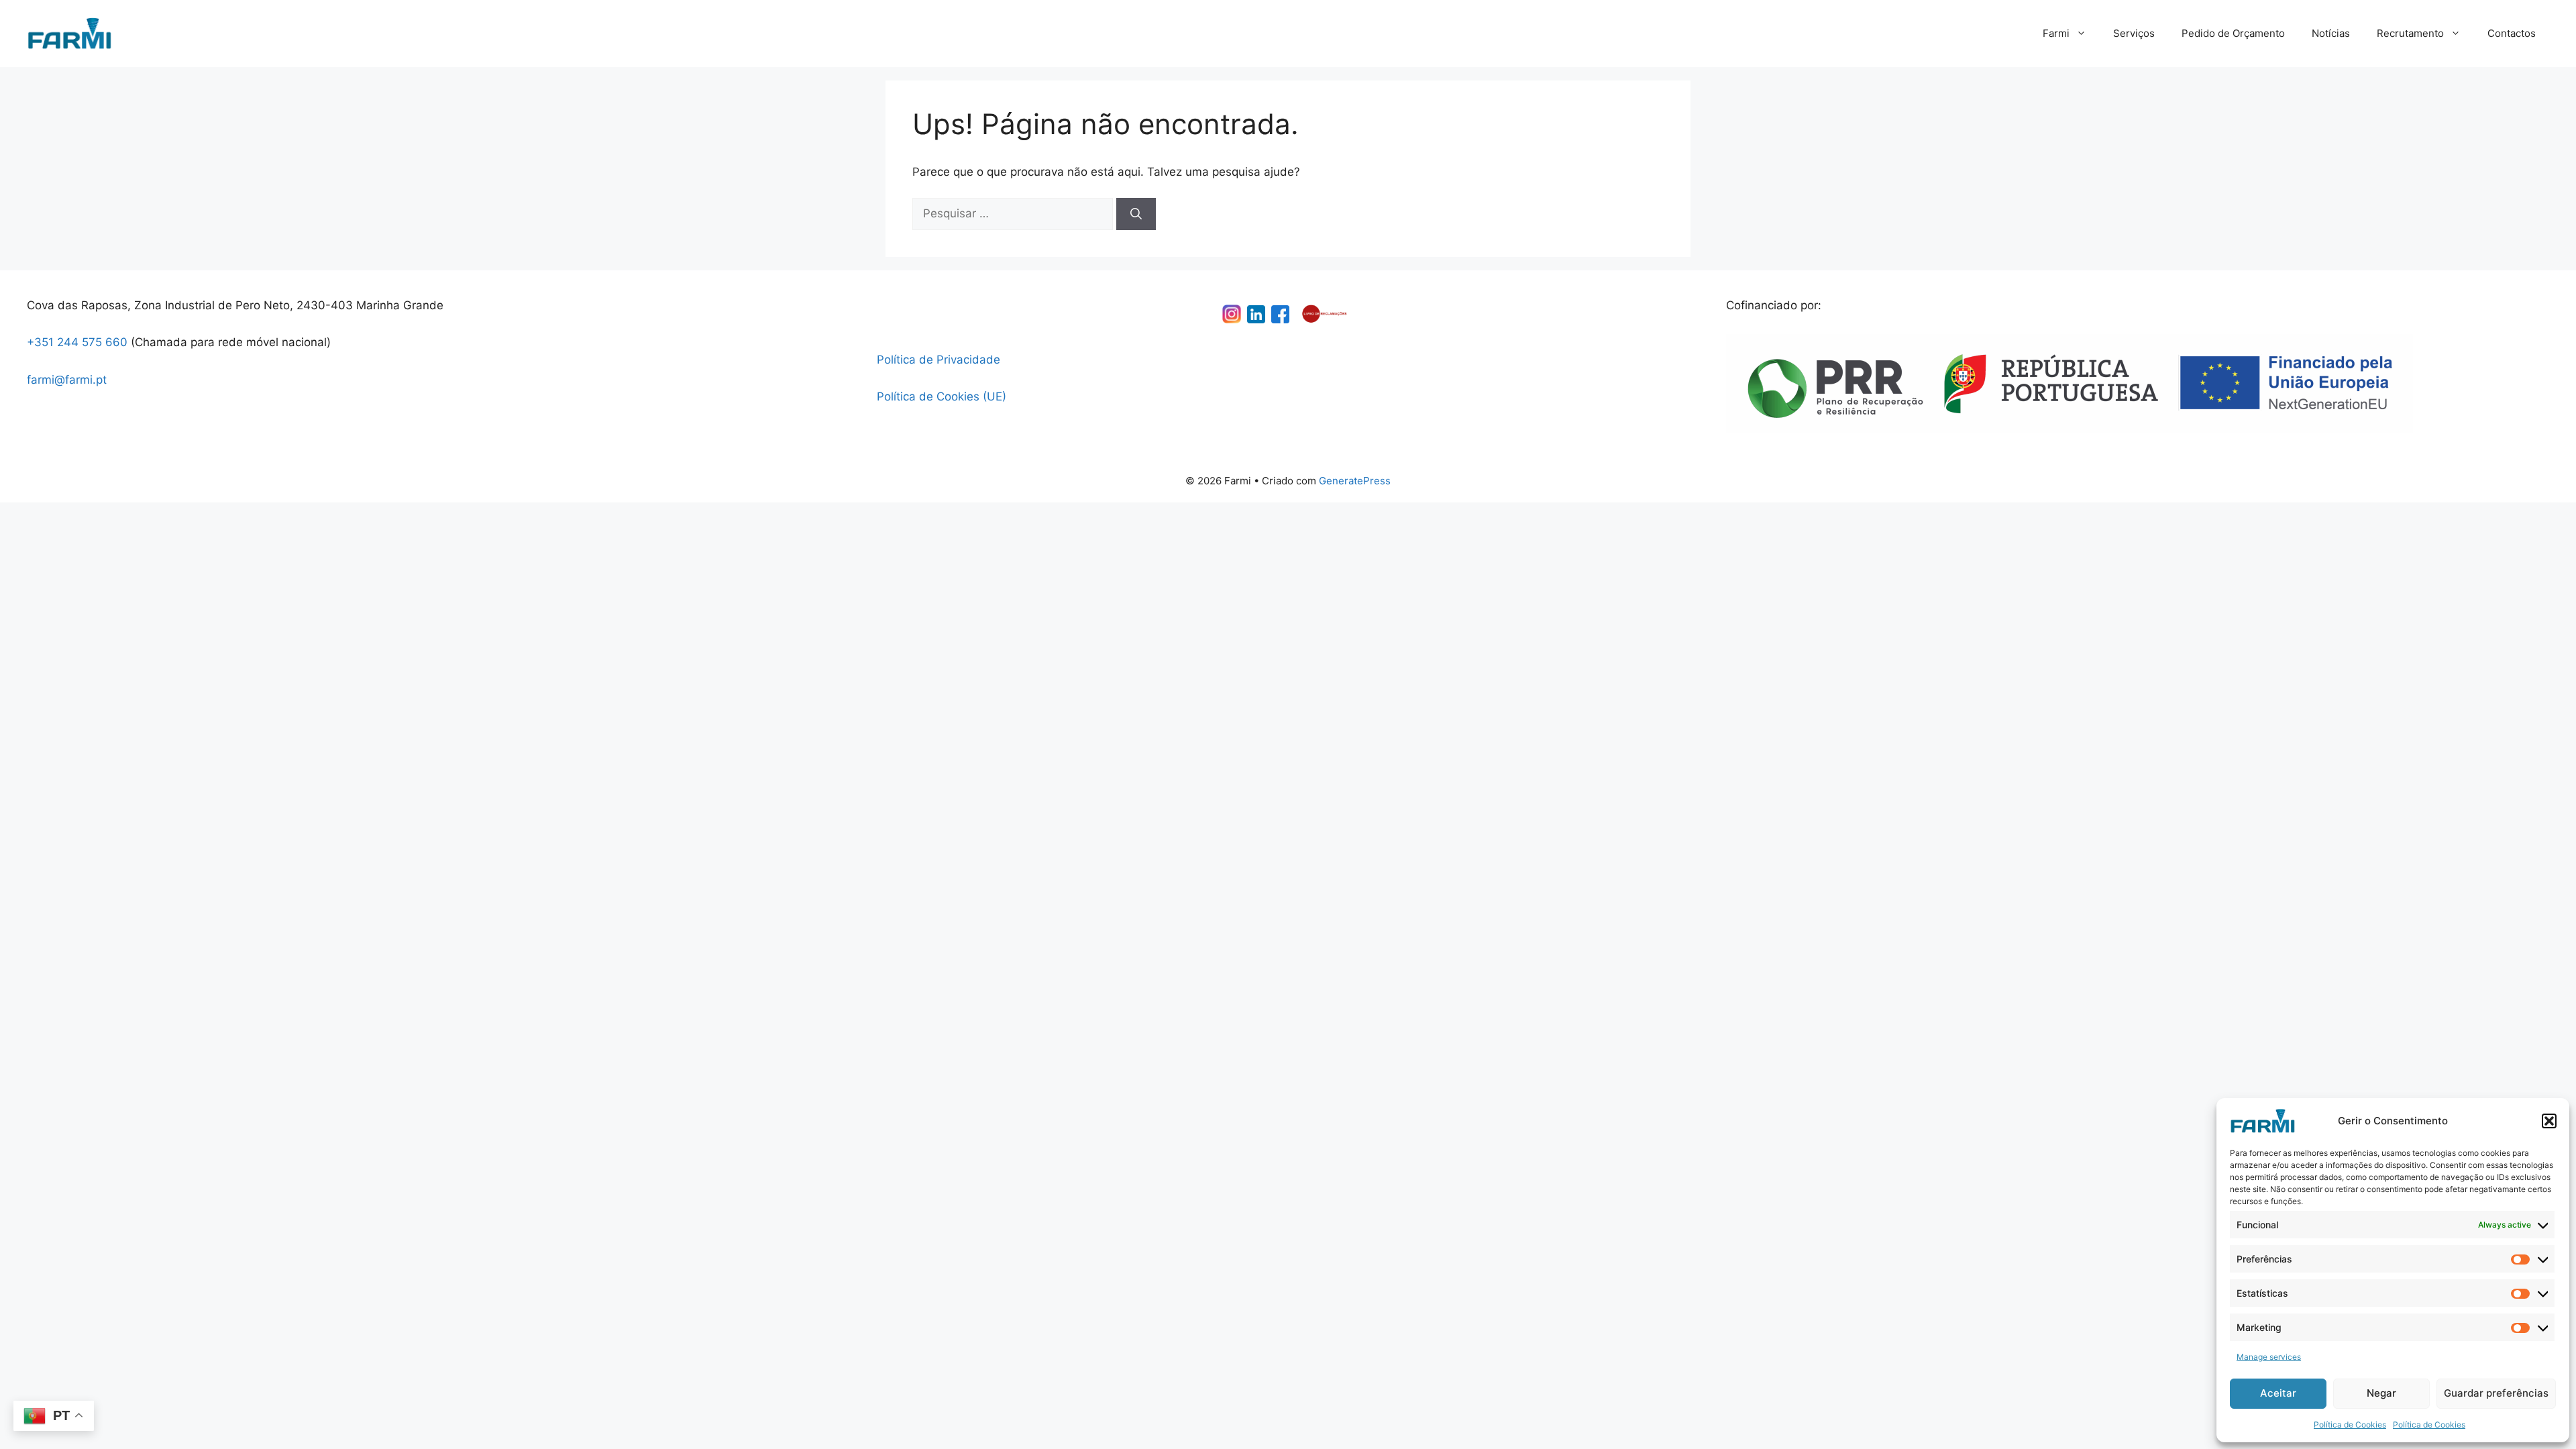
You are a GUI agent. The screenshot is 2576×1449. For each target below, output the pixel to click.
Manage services (2269, 1357)
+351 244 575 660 (77, 342)
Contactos (2512, 33)
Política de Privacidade (938, 360)
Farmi (2056, 33)
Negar (2381, 1393)
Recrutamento (2410, 33)
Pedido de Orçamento (2233, 33)
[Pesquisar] (1136, 214)
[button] (2549, 1121)
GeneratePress (1355, 481)
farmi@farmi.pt (67, 380)
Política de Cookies (2350, 1425)
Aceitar (2278, 1393)
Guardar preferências (2496, 1393)
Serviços (2134, 33)
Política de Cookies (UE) (942, 396)
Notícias (2331, 33)
